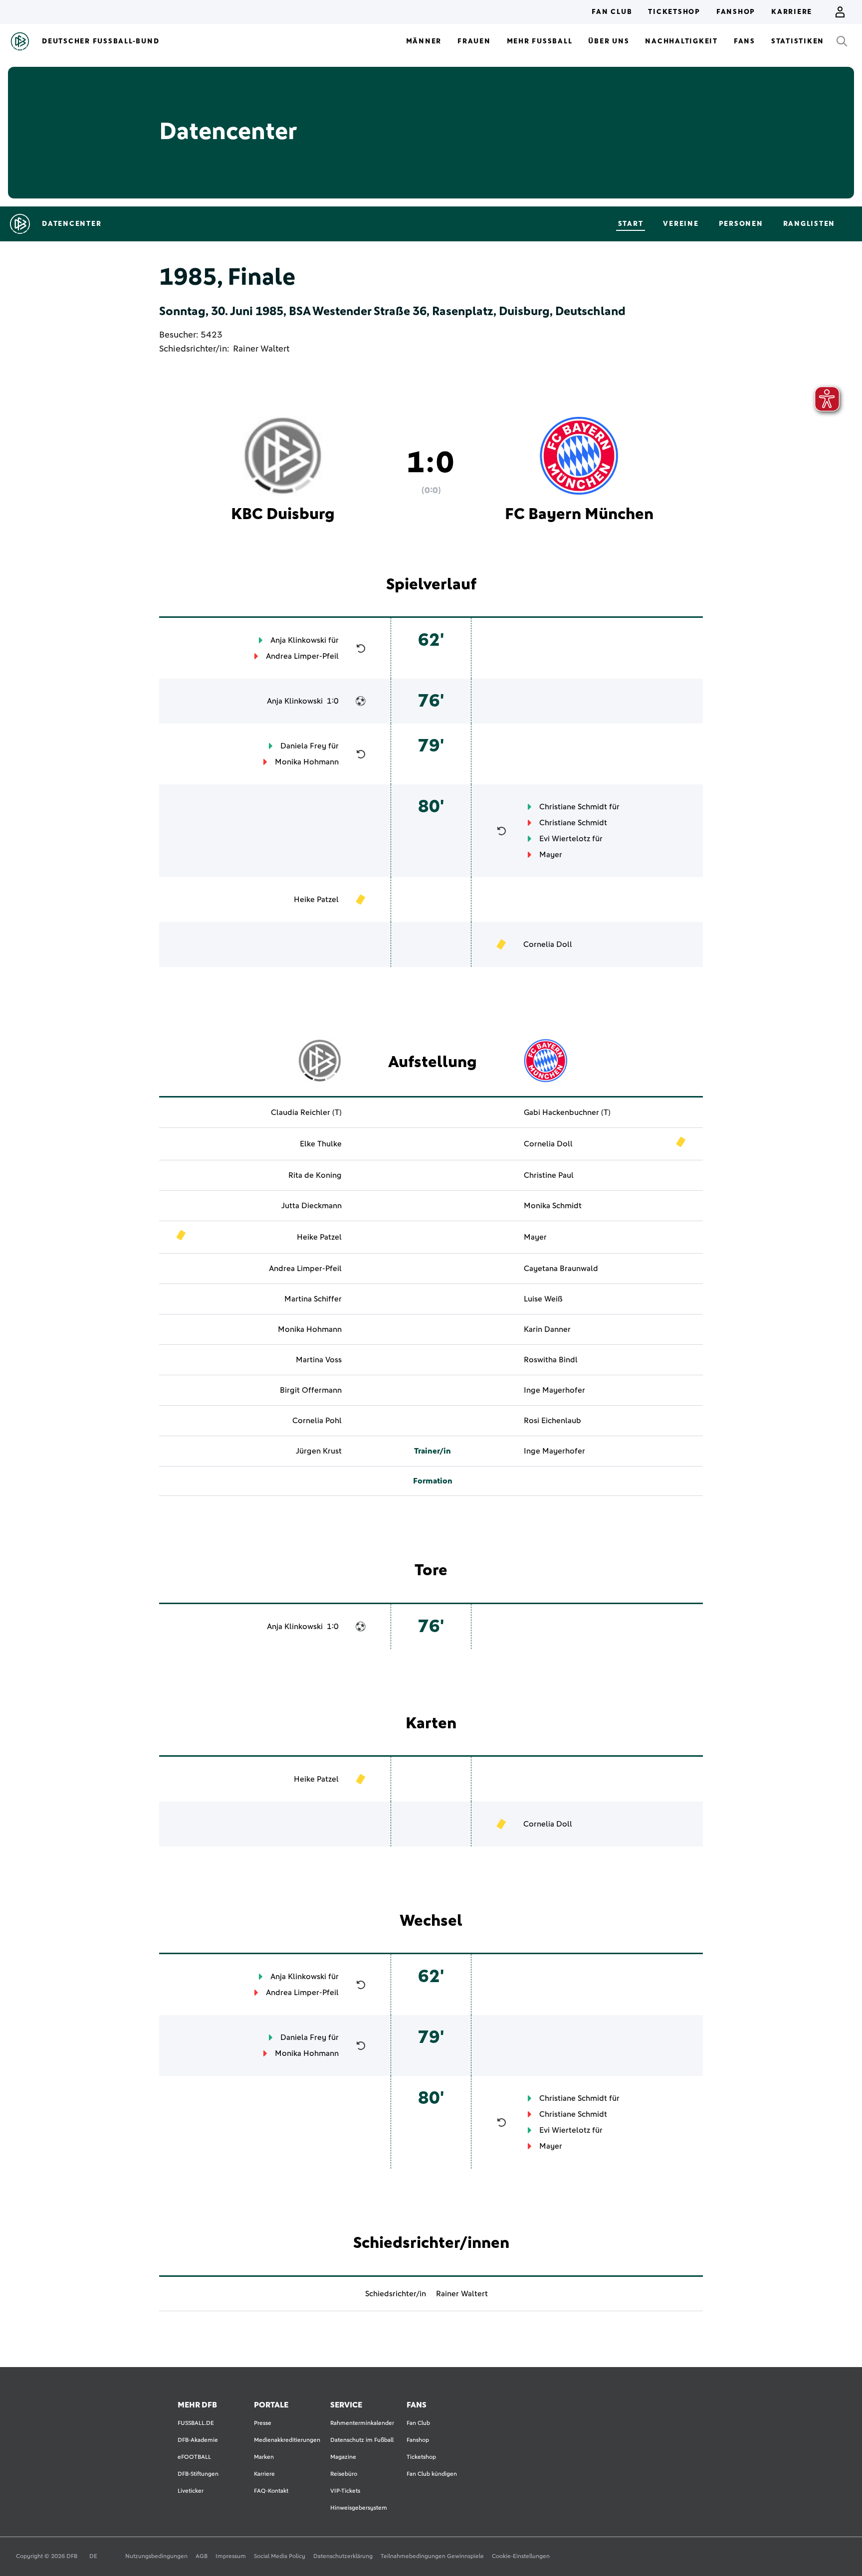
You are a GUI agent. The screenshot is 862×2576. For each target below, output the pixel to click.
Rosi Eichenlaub (552, 1421)
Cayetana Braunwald (561, 1269)
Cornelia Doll (548, 944)
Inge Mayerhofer (554, 1390)
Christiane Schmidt (573, 807)
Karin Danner (547, 1329)
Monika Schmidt (553, 1206)
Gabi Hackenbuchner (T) (567, 1112)
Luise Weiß (543, 1299)
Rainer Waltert (261, 349)
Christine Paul (549, 1175)
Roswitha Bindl (551, 1360)
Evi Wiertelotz (565, 839)
